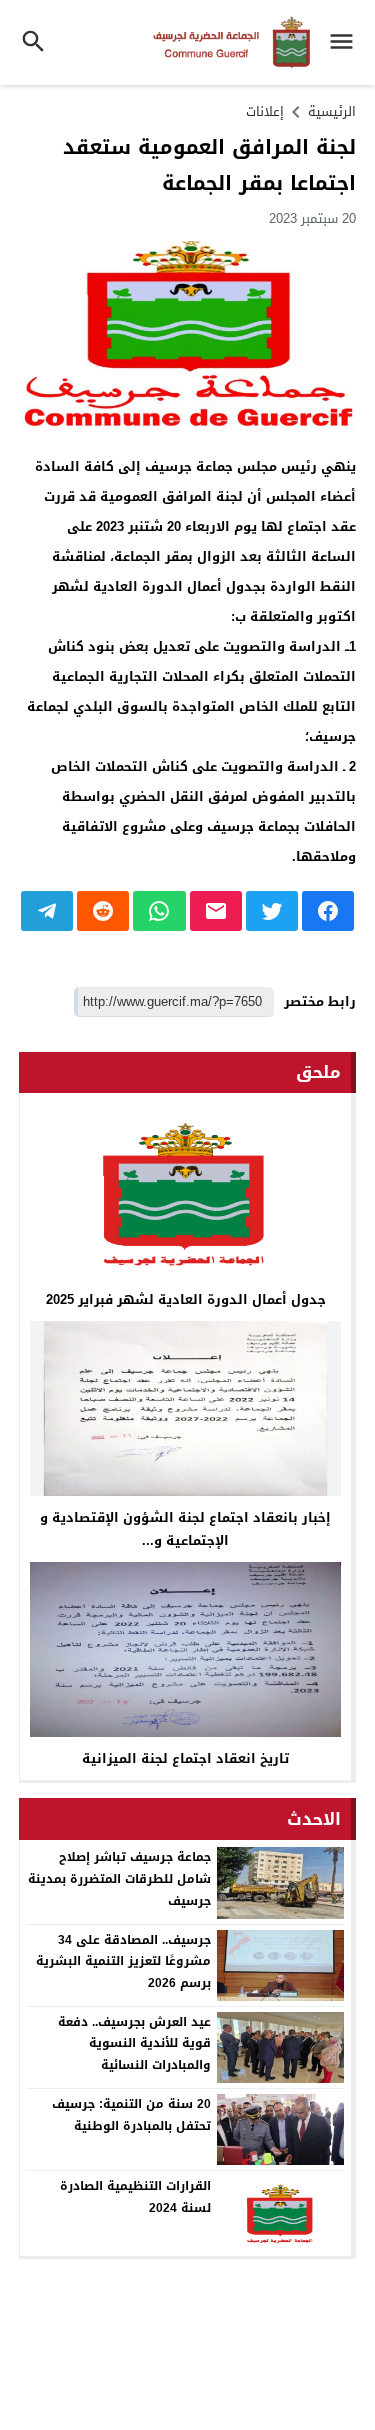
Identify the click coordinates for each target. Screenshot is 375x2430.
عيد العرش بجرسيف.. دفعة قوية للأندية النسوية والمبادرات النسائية (134, 2043)
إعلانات (265, 111)
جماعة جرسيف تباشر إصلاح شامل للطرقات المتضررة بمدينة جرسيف (119, 1878)
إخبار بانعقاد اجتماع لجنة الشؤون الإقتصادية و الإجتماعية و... (185, 1529)
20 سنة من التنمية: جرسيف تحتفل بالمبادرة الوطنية (131, 2115)
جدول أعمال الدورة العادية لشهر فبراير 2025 (186, 1299)
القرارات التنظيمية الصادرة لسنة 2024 (135, 2197)
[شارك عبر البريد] (216, 911)
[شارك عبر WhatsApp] (159, 911)
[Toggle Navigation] (346, 42)
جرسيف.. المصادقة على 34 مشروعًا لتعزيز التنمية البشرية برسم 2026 (123, 1961)
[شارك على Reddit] (103, 911)
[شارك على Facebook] (328, 911)
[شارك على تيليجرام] (47, 911)
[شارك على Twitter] (272, 911)
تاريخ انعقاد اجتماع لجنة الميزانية (185, 1758)
